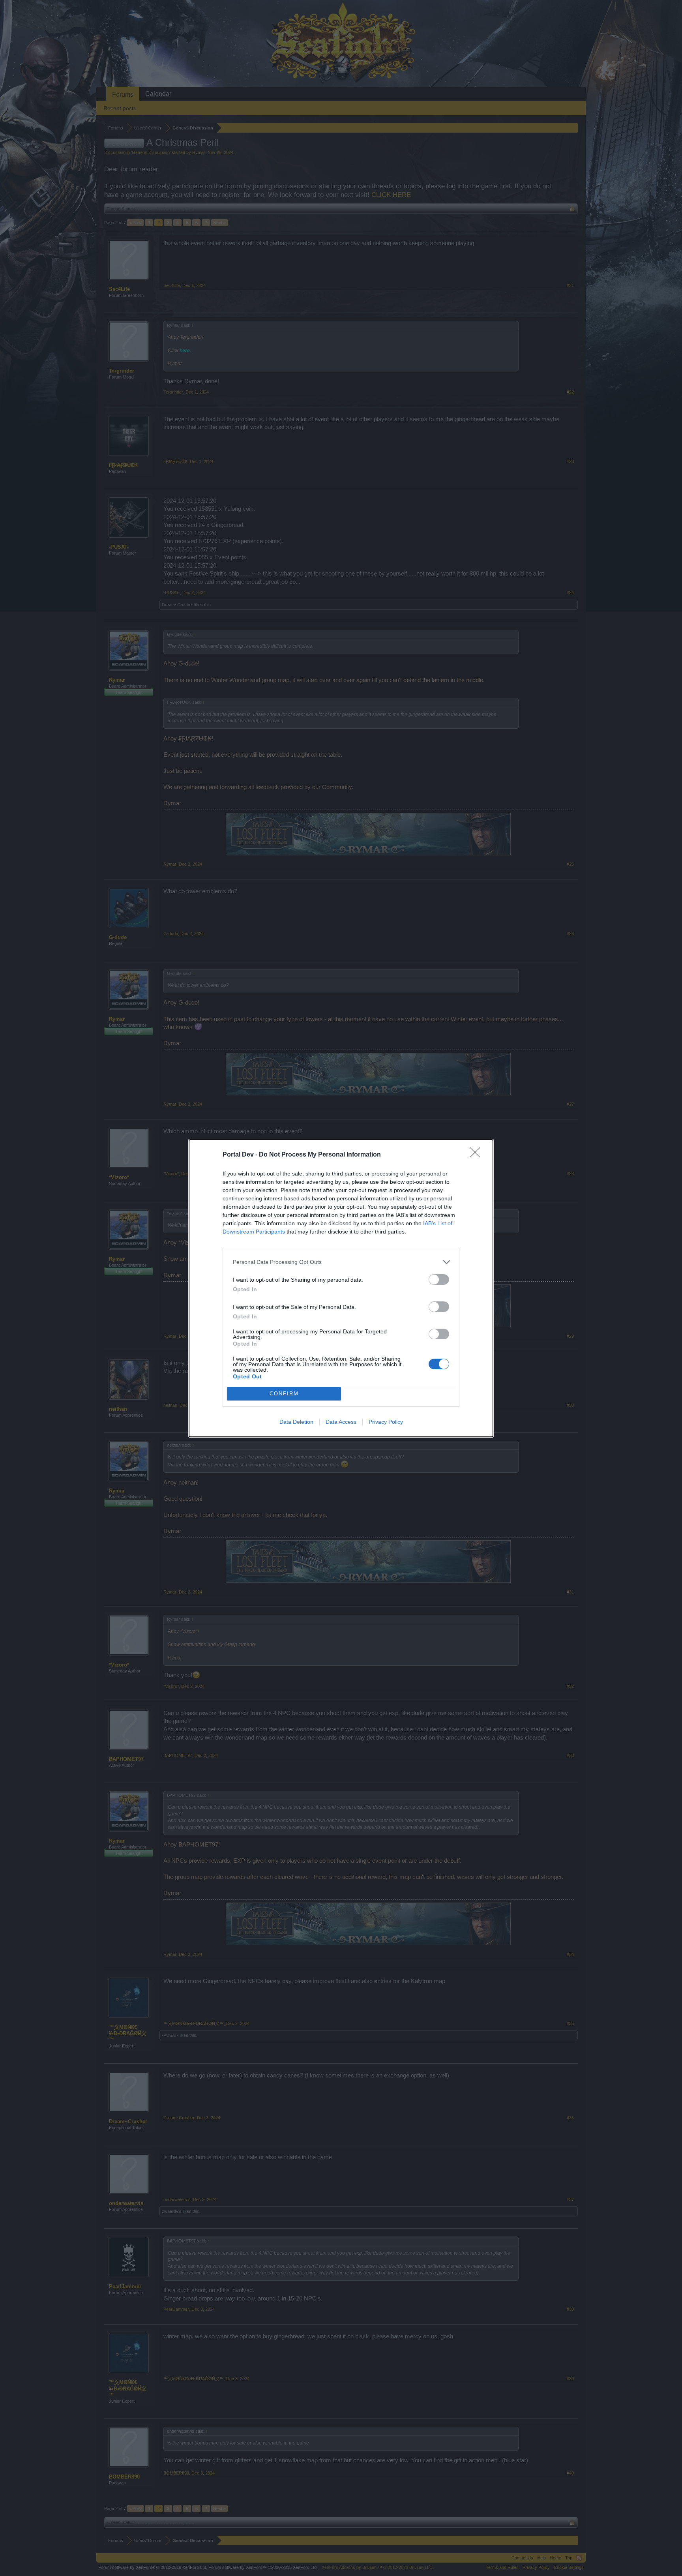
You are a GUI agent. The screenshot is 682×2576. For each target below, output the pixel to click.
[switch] (439, 1280)
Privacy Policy (386, 1422)
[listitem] (341, 1262)
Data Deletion (296, 1422)
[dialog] (341, 1288)
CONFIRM (284, 1394)
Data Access (341, 1422)
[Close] (478, 1155)
